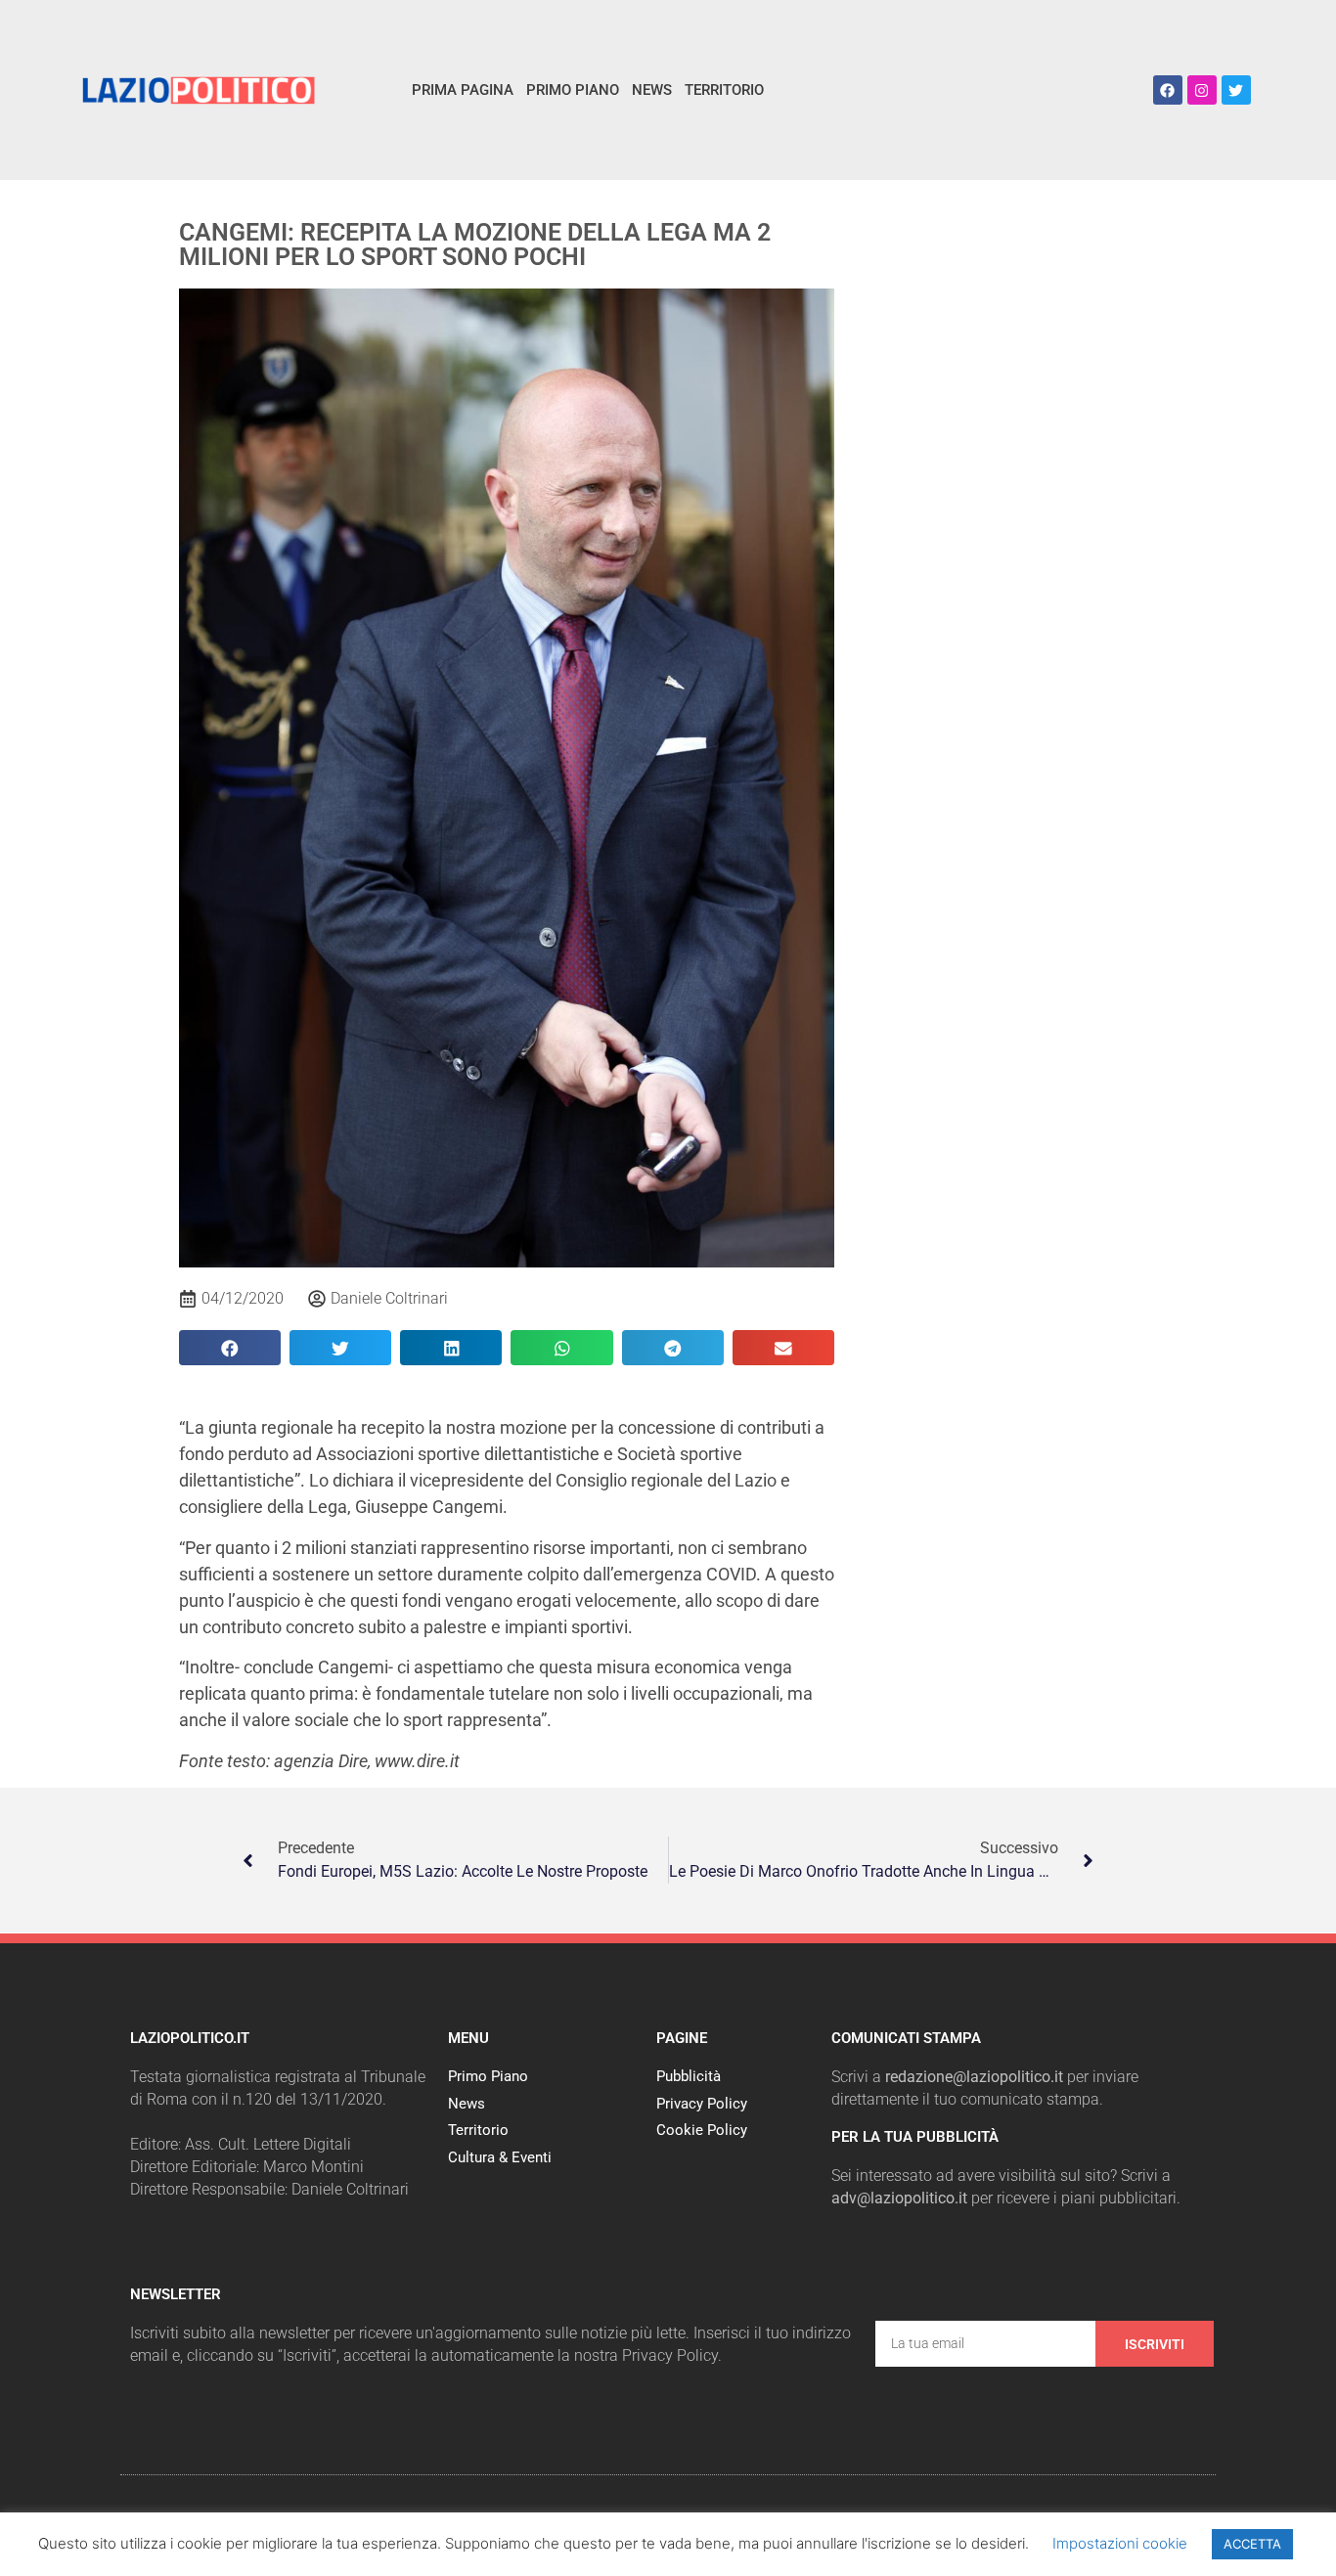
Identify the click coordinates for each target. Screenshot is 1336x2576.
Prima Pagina (463, 90)
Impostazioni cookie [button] (1120, 2543)
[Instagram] (1202, 90)
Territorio (724, 90)
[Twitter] (1236, 90)
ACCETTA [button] (1252, 2544)
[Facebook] (1168, 90)
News (652, 90)
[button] (230, 1348)
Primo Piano (573, 90)
